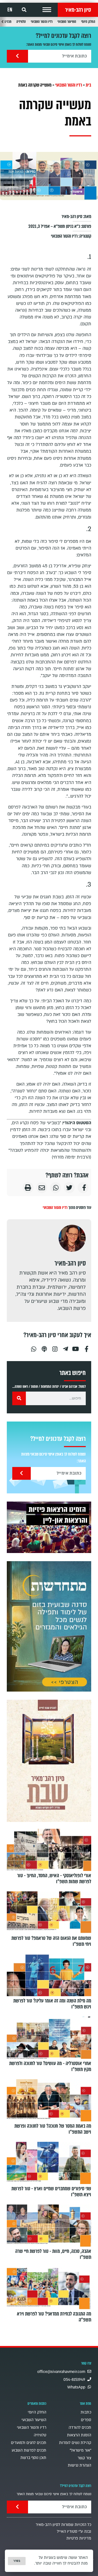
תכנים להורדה (80, 2428)
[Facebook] (87, 1347)
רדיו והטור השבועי (42, 22)
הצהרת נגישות (79, 2465)
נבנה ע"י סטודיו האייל (74, 2531)
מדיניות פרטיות (79, 2538)
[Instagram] (55, 1347)
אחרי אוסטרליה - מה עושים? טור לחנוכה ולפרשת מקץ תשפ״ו (50, 2066)
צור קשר (84, 2458)
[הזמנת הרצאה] (49, 1527)
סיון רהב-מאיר (78, 10)
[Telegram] (65, 1347)
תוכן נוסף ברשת (33, 2458)
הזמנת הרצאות (79, 2435)
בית (88, 85)
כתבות (86, 2412)
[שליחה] (17, 56)
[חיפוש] (19, 1398)
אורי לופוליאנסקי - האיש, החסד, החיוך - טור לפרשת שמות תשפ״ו (54, 1879)
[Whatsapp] (33, 1347)
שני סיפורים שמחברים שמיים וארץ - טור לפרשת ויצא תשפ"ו (51, 2192)
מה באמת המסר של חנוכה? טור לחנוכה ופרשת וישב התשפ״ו (53, 2129)
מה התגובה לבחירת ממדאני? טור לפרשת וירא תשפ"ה (54, 2317)
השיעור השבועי (67, 22)
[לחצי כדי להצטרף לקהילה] (49, 1626)
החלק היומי (88, 22)
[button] (47, 10)
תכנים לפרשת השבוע (29, 2450)
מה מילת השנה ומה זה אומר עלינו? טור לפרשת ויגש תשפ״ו (52, 2004)
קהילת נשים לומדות (75, 2443)
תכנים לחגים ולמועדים (29, 2443)
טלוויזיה (21, 22)
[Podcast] (44, 1347)
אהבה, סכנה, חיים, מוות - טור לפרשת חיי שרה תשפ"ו (53, 2254)
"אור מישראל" (80, 2450)
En (10, 10)
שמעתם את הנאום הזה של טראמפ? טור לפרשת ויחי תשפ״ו (51, 1941)
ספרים (86, 2420)
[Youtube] (76, 1347)
